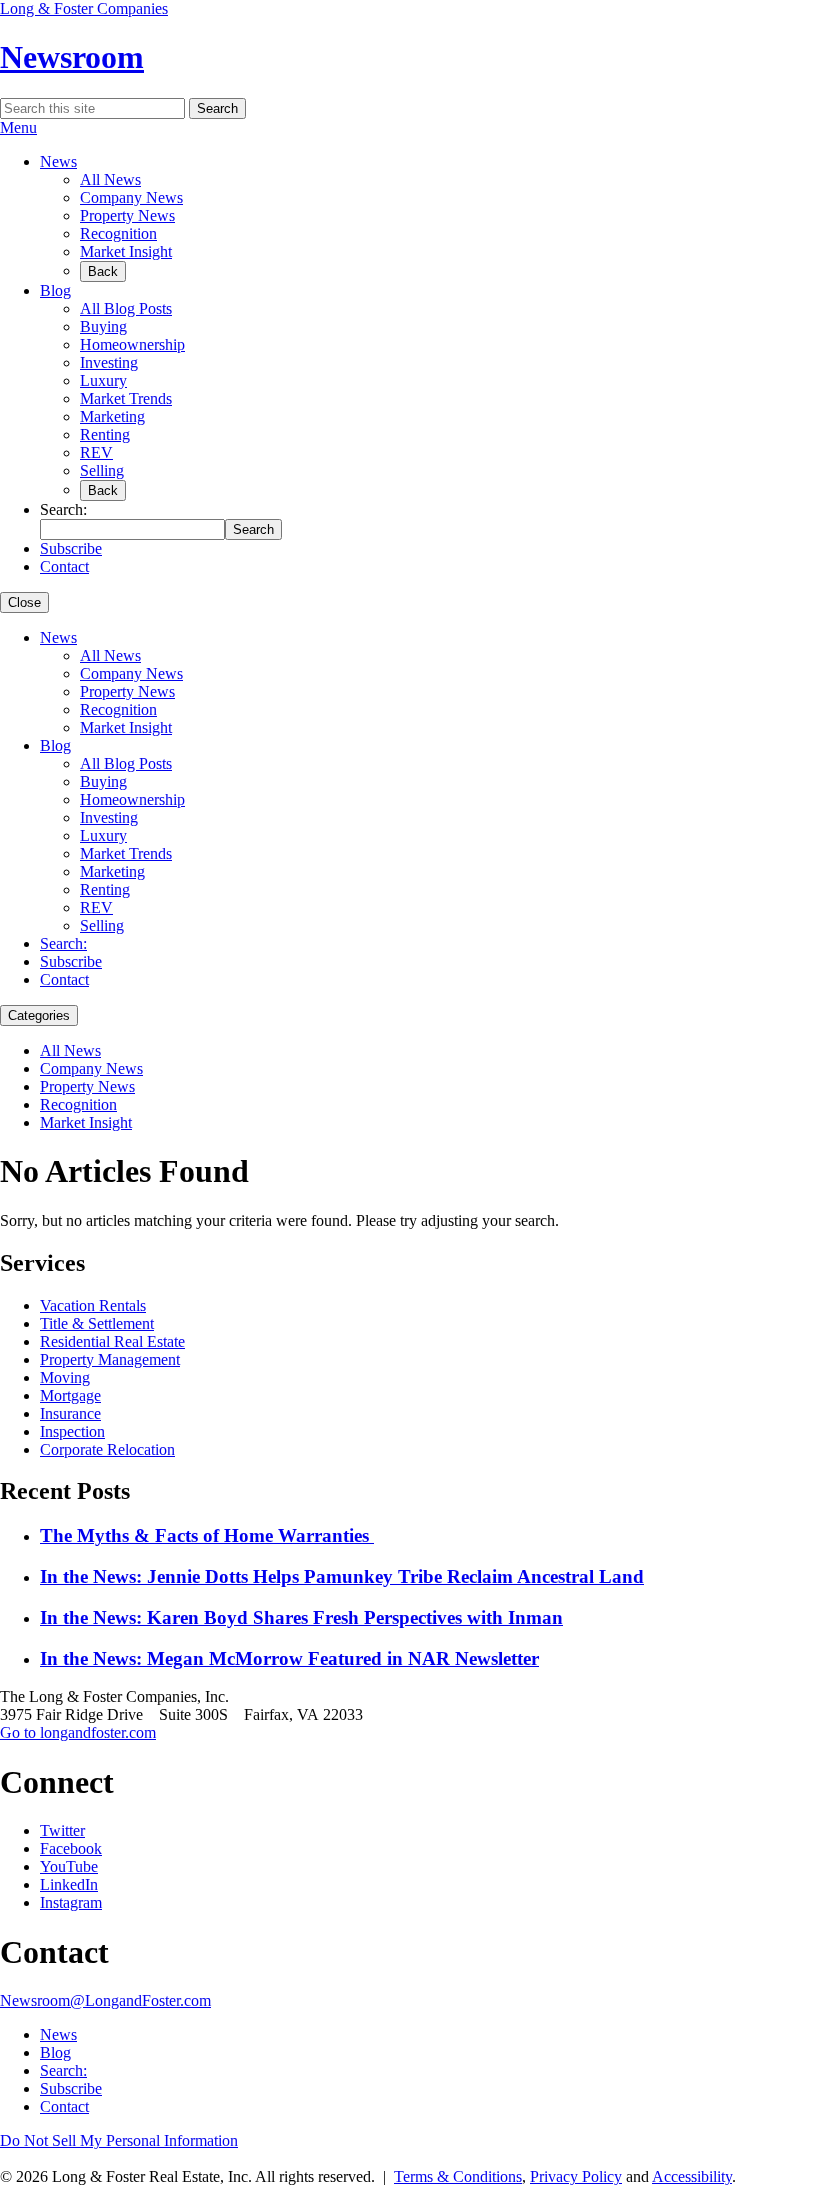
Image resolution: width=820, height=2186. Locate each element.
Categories (39, 1015)
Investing (109, 362)
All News (110, 179)
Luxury (103, 380)
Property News (127, 215)
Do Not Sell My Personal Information (119, 2140)
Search (217, 108)
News (58, 161)
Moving (65, 1377)
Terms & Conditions (458, 2176)
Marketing (112, 416)
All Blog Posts (126, 308)
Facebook (71, 1848)
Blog (55, 290)
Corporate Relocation (107, 1449)
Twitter (62, 1830)
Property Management (110, 1359)
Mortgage (70, 1395)
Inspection (72, 1431)
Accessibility (692, 2176)
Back (103, 271)
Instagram (71, 1902)
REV (96, 452)
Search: (63, 943)
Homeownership (132, 344)
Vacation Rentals (93, 1305)
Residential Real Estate (112, 1341)
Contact (64, 566)
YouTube (69, 1866)
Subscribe (71, 548)
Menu (18, 127)
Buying (103, 326)
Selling (102, 470)
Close (24, 602)
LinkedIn (69, 1884)
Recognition (118, 233)
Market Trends (126, 398)
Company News (131, 197)
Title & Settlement (97, 1323)
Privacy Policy (576, 2176)
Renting (105, 434)
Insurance (70, 1413)
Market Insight (126, 251)
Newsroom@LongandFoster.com (105, 2000)
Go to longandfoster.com (78, 1732)
